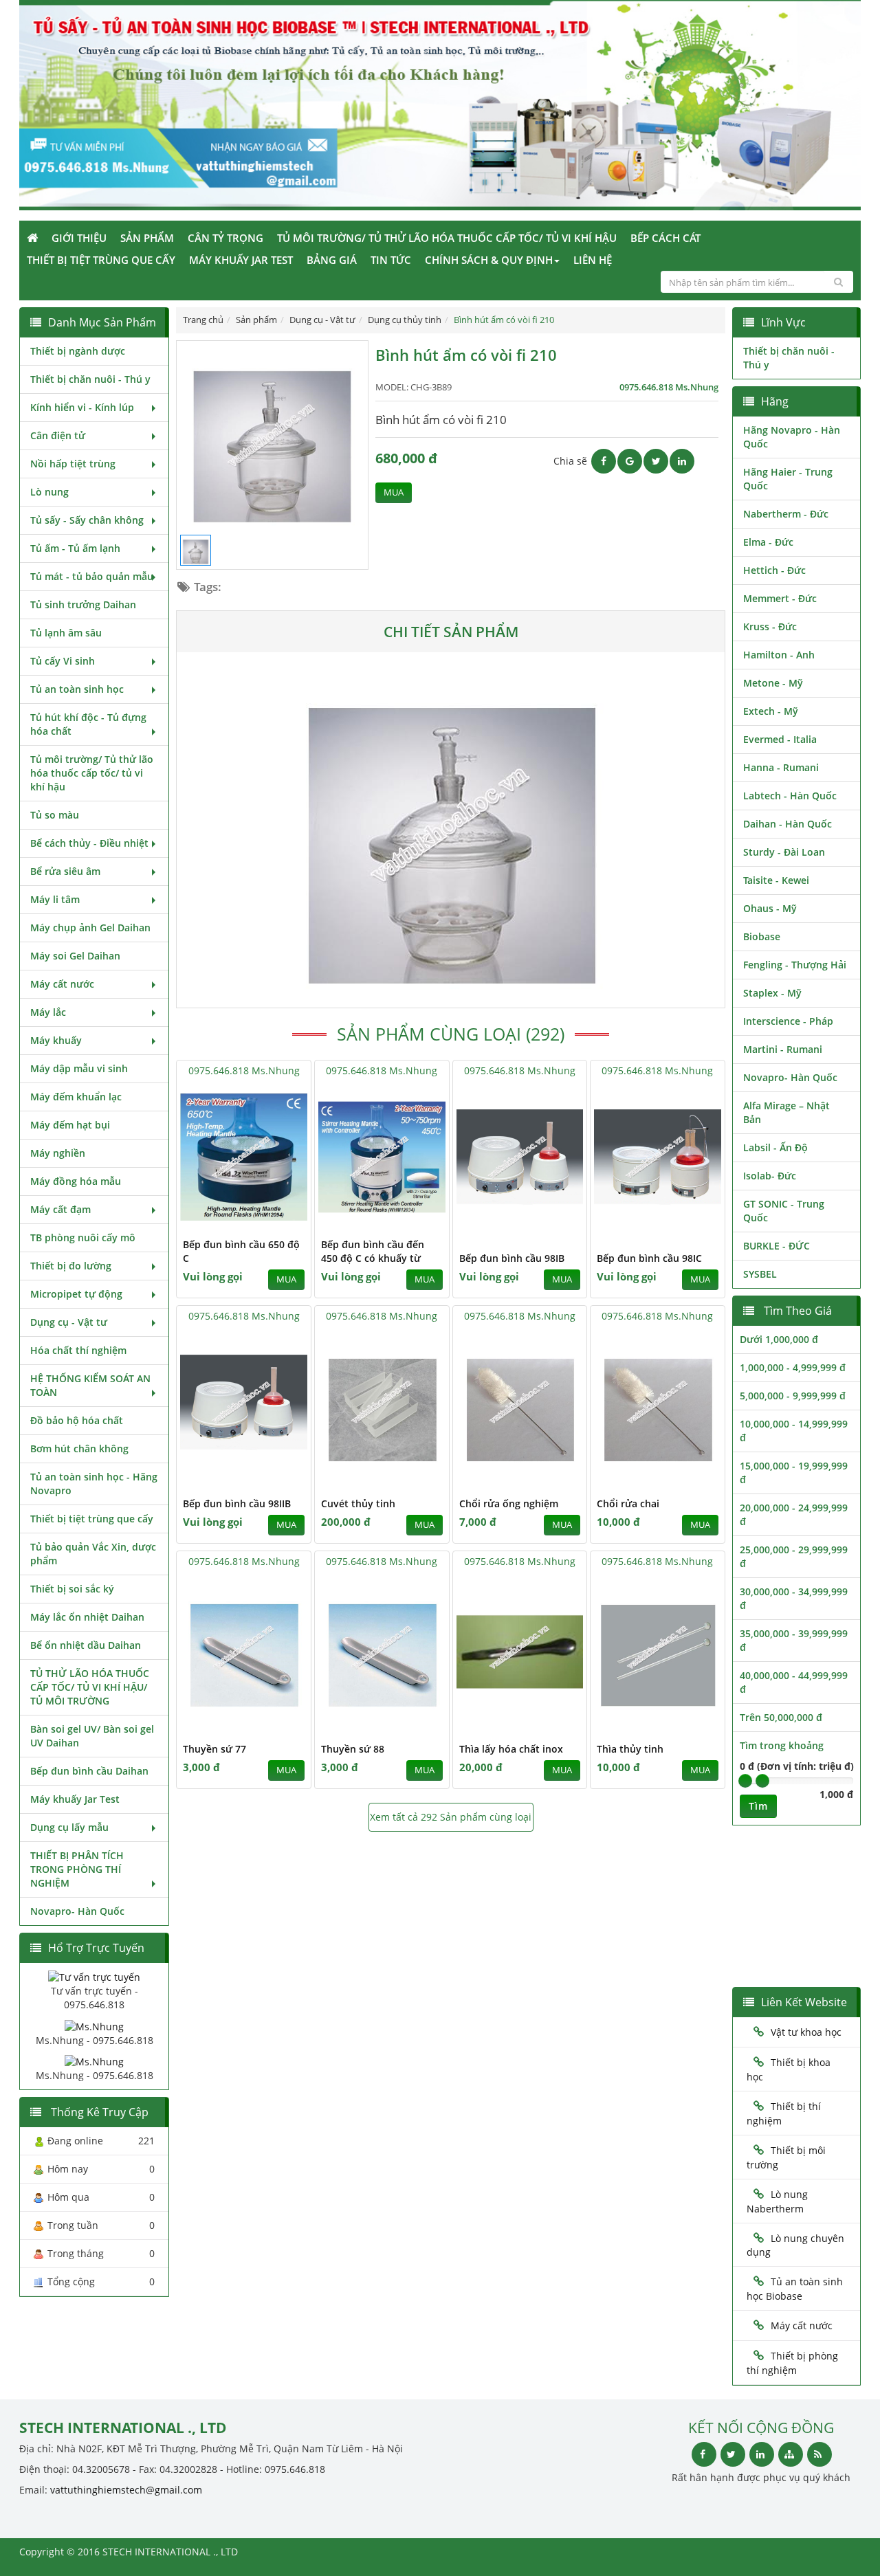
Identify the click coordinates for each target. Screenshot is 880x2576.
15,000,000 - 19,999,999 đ (794, 1473)
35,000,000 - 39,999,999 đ (794, 1640)
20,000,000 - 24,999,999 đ (794, 1514)
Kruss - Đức (770, 626)
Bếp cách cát (665, 238)
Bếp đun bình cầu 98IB (512, 1258)
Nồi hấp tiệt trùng (73, 464)
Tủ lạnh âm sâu (66, 633)
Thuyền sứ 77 (214, 1749)
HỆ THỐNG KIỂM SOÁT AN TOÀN (90, 1385)
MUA (394, 492)
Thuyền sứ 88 (353, 1749)
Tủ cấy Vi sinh (63, 661)
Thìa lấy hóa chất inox (511, 1749)
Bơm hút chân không (79, 1448)
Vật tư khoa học (806, 2032)
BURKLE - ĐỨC (777, 1246)
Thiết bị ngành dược (78, 351)
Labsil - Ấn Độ (775, 1147)
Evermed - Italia (780, 739)
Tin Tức (391, 260)
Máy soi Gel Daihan (75, 956)
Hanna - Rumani (781, 767)
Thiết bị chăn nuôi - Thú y (90, 379)
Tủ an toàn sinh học (77, 689)
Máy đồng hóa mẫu (76, 1181)
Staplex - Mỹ (772, 993)
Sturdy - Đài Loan (784, 852)
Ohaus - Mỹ (770, 908)
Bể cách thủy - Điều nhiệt (89, 843)
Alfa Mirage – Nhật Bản (786, 1112)
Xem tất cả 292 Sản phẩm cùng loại (451, 1817)
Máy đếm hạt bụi (70, 1125)
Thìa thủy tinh (630, 1749)
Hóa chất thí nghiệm (78, 1350)
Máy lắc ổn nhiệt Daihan (87, 1617)
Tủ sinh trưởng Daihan (83, 604)
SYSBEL (760, 1274)
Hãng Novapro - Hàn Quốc (792, 437)
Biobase (762, 936)
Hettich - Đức (774, 570)
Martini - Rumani (783, 1049)
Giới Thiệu (79, 238)
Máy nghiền (58, 1153)
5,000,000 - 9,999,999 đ (793, 1396)
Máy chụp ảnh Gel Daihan (90, 928)
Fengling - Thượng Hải (795, 965)
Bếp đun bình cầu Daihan (89, 1771)
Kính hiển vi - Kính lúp (82, 407)
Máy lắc (48, 1012)
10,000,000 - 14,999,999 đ (794, 1431)
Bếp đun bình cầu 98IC (649, 1258)
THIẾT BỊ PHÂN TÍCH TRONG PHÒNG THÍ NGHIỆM (77, 1869)
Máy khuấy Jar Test (241, 260)
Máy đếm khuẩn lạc (76, 1097)
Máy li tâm (55, 899)
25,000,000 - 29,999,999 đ (794, 1556)
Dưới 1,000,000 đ (779, 1339)
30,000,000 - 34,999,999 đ (794, 1598)
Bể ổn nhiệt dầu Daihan (86, 1645)
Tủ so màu (55, 815)
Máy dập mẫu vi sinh (79, 1068)
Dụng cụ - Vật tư (69, 1322)
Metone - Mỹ (773, 683)
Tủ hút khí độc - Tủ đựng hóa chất (88, 724)
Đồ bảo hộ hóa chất (77, 1420)
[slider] (745, 1781)
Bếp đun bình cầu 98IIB (237, 1503)
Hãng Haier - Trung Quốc (788, 479)
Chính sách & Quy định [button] (489, 260)
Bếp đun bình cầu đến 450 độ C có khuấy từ (373, 1251)
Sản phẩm (147, 238)
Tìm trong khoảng (782, 1745)
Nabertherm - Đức (786, 514)
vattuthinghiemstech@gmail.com (126, 2490)
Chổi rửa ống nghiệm (509, 1503)
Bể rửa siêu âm (65, 871)
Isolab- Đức (770, 1176)
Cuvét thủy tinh (358, 1503)
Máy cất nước (62, 984)
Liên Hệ (593, 260)
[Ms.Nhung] (94, 2025)
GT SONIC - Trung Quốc (784, 1211)
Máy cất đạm (60, 1209)
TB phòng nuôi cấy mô (83, 1237)
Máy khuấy (56, 1040)
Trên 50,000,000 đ (781, 1717)
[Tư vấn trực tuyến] (94, 1976)
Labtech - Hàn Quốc (790, 796)
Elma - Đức (768, 542)
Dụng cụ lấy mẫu (69, 1827)
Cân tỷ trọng (225, 238)
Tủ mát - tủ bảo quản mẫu (92, 576)
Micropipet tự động (76, 1294)
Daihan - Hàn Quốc (788, 824)
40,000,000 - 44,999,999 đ (794, 1682)
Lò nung (49, 492)
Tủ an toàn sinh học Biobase (795, 2289)
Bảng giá (332, 260)
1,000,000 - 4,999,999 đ (793, 1367)
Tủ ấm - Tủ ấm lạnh (75, 548)
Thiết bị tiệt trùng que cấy (101, 260)
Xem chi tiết (273, 1221)
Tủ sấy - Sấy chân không (87, 520)
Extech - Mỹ (771, 711)
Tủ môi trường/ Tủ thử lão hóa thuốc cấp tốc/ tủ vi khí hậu (447, 238)
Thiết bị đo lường (71, 1266)
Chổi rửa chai (628, 1503)
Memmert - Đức (780, 598)
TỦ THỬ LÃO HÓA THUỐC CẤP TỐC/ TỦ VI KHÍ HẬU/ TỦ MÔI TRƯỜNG (90, 1687)
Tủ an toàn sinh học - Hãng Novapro (94, 1484)
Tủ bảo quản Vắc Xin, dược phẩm (93, 1554)
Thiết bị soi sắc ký (72, 1589)
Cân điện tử (58, 435)
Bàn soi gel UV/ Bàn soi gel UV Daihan (92, 1736)
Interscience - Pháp (788, 1021)
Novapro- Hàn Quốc (77, 1911)
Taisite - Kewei (776, 880)
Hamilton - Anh (779, 655)
